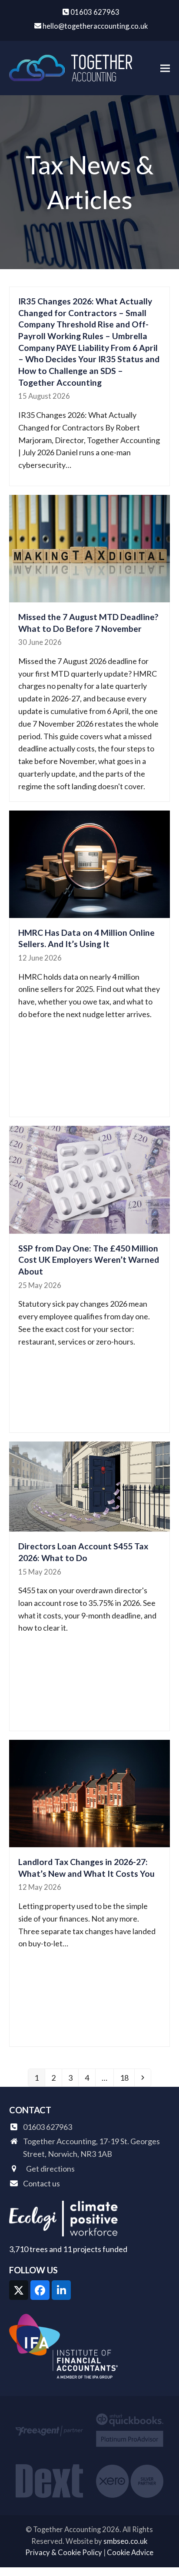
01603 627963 (95, 12)
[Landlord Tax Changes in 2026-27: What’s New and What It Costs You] (90, 1792)
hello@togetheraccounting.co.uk (95, 26)
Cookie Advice (130, 2553)
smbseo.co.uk (125, 2541)
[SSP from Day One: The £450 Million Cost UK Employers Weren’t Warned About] (90, 1179)
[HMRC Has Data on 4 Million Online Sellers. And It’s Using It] (90, 863)
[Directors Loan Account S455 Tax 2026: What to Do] (90, 1485)
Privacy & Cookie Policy (64, 2553)
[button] (165, 68)
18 (127, 2077)
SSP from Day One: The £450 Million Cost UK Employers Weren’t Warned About (89, 1260)
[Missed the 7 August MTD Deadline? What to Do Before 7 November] (90, 547)
